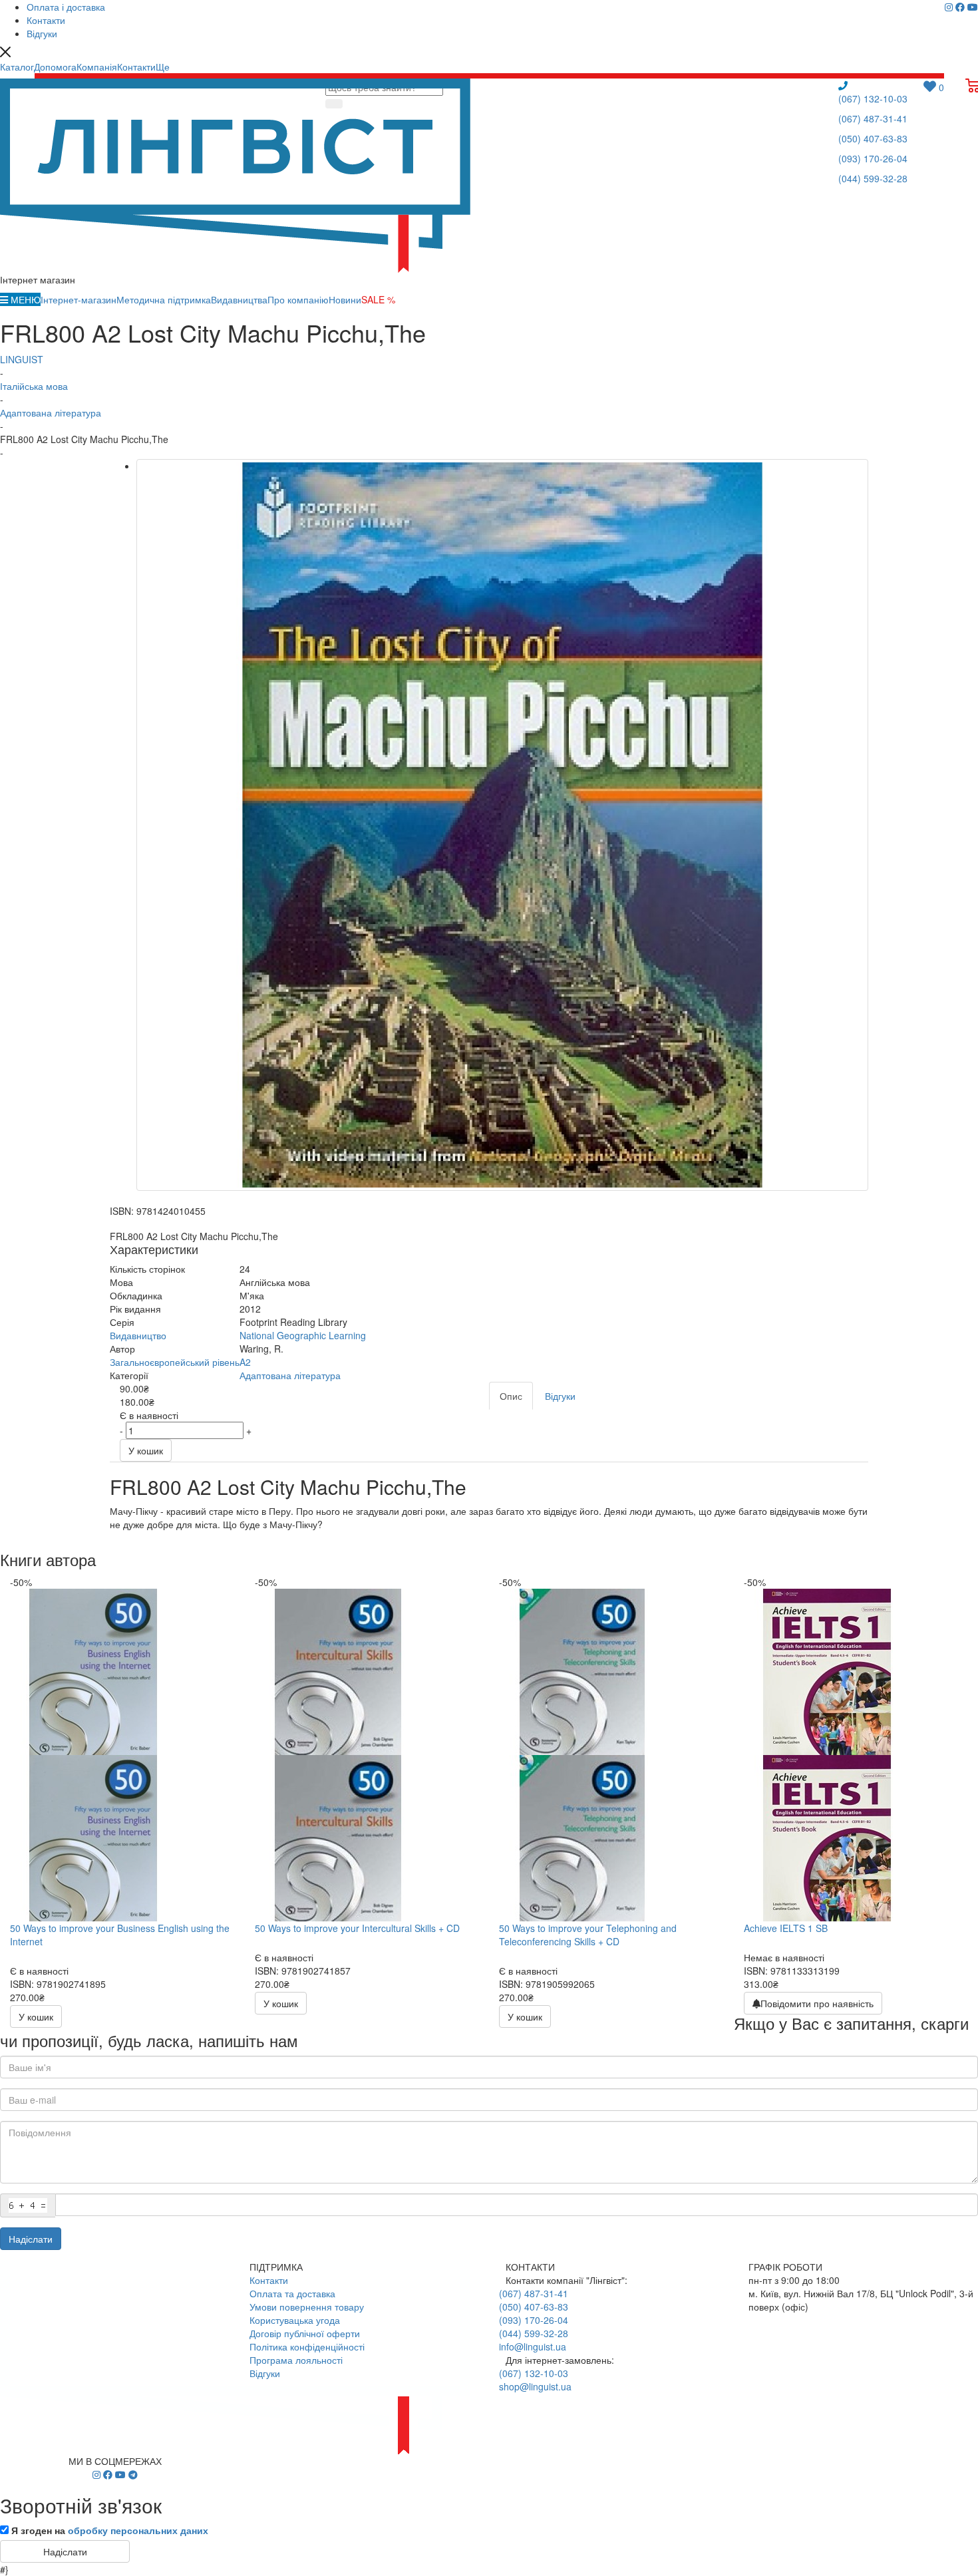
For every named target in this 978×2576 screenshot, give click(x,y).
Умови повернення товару (307, 2307)
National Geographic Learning (303, 1335)
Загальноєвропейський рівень (175, 1362)
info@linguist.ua (533, 2346)
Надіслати (31, 2239)
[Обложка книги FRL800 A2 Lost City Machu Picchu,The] (502, 825)
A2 (245, 1362)
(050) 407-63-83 (873, 138)
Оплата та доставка (292, 2293)
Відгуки (265, 2373)
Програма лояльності (296, 2360)
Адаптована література (290, 1375)
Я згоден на (110, 2530)
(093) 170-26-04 (873, 158)
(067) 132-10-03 (873, 98)
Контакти (269, 2280)
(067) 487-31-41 (873, 118)
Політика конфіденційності (307, 2346)
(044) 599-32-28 (873, 178)
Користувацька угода (295, 2320)
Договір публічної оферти (305, 2333)
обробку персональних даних (138, 2530)
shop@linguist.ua (535, 2386)
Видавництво (138, 1335)
